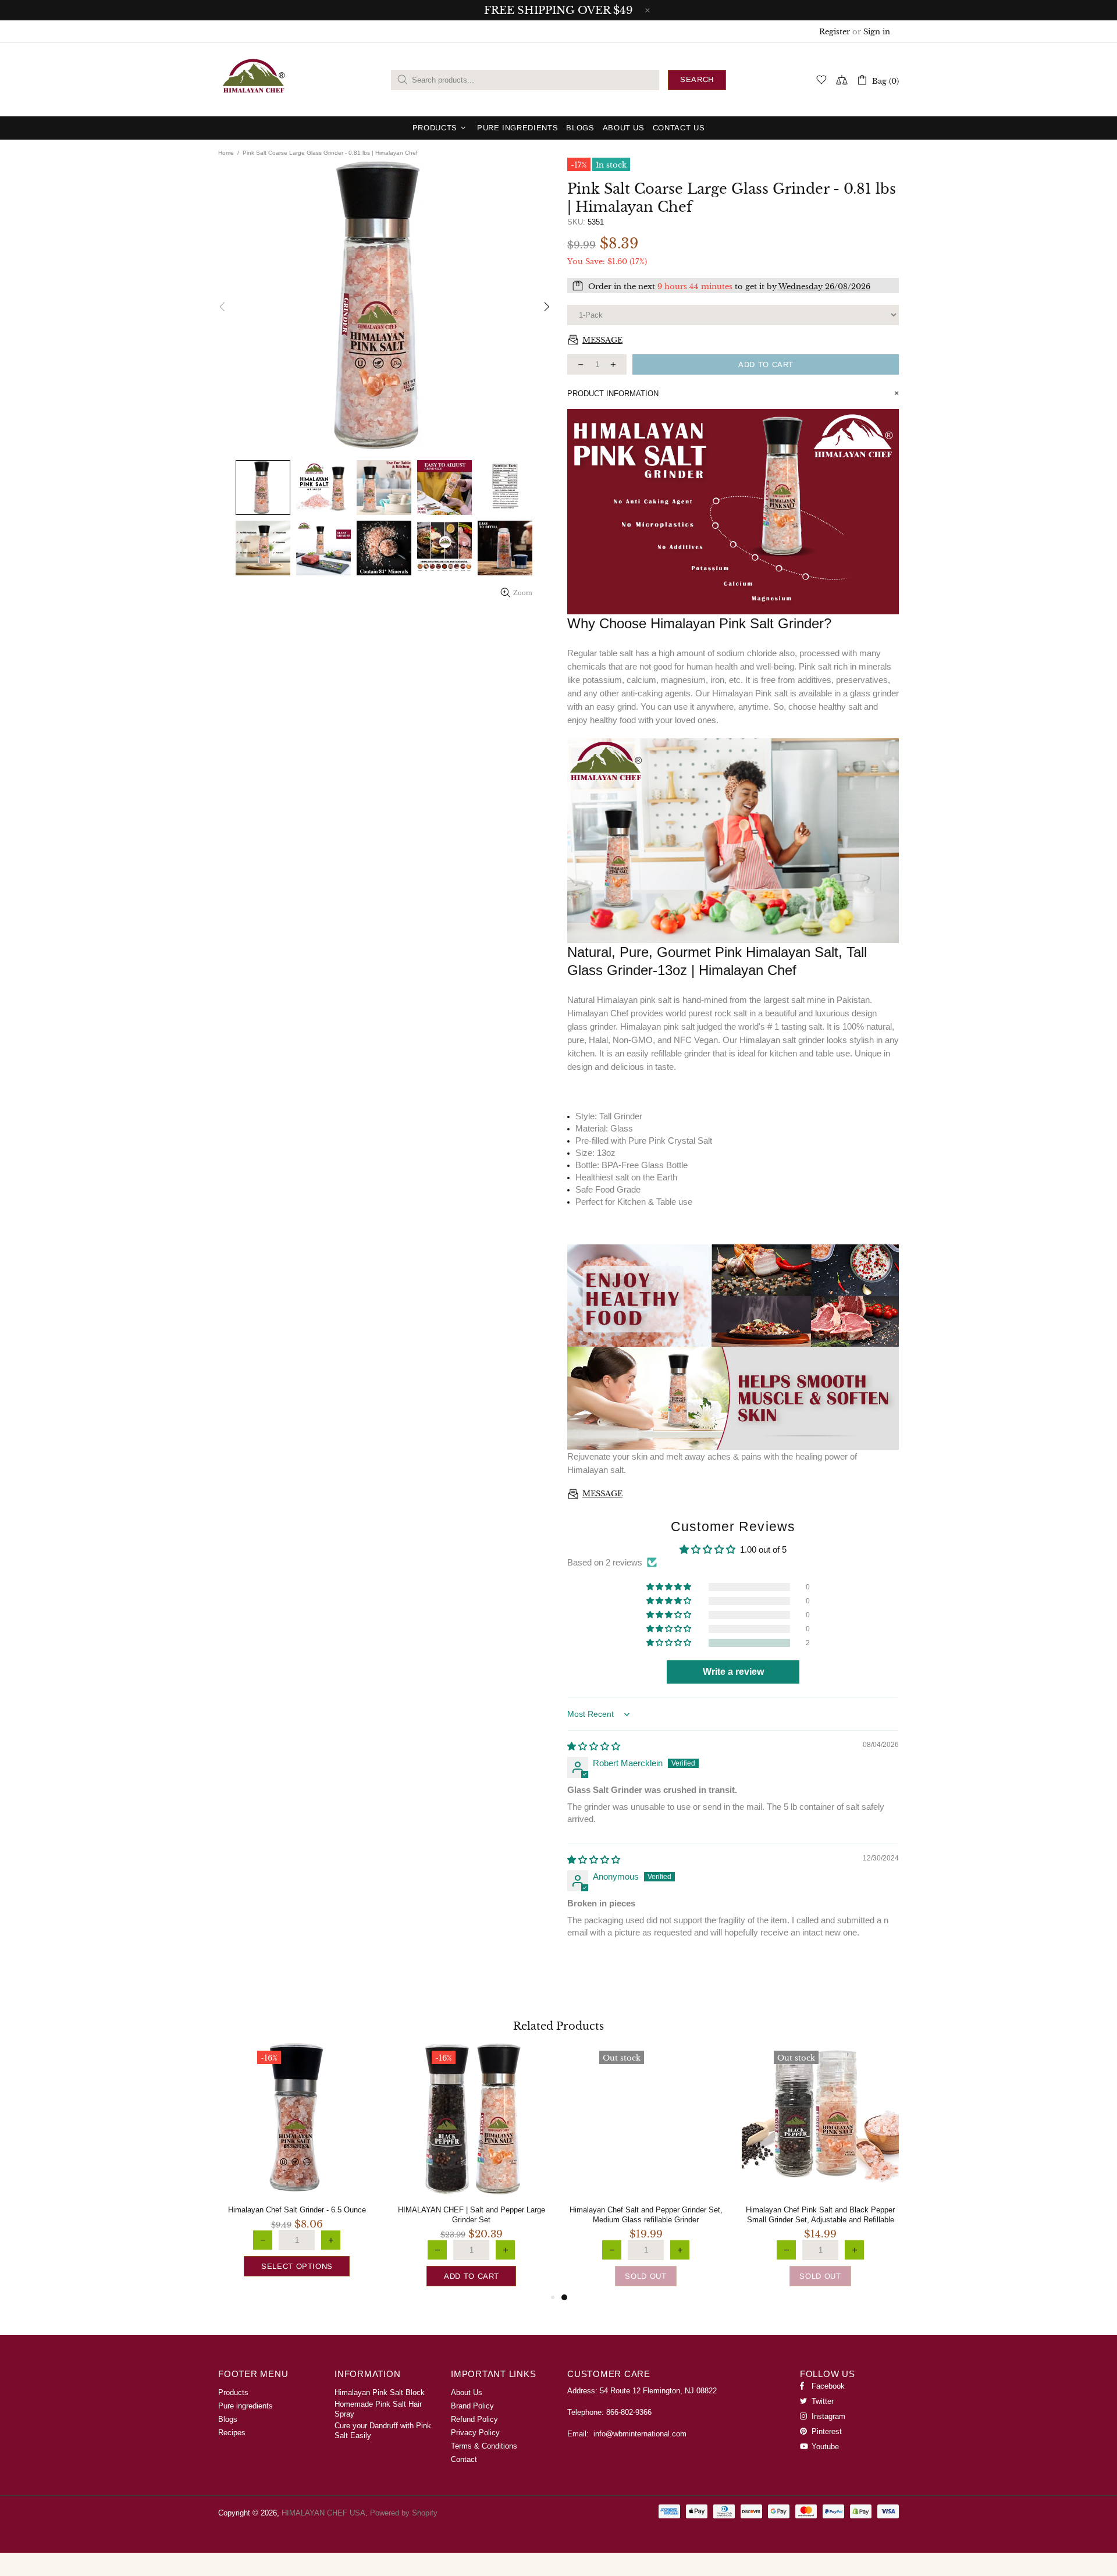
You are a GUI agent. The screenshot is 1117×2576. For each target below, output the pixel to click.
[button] (670, 1643)
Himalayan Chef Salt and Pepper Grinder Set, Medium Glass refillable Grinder (646, 2215)
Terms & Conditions (484, 2446)
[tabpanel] (646, 2165)
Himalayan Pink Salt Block (380, 2392)
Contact (464, 2459)
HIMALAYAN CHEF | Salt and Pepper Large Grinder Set (472, 2215)
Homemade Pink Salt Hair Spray (378, 2409)
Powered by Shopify (404, 2513)
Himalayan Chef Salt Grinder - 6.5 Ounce (297, 2210)
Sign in (877, 32)
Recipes (232, 2433)
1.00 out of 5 (763, 1549)
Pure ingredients (246, 2406)
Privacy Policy (475, 2433)
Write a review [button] (733, 1672)
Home (226, 153)
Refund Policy (474, 2419)
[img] (594, 1746)
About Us (467, 2392)
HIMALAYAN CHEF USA (254, 80)
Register (835, 32)
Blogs (228, 2419)
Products (233, 2392)
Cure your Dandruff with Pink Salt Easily (383, 2431)
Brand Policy (472, 2406)
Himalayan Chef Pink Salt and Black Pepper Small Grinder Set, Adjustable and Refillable (820, 2215)
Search (697, 79)
